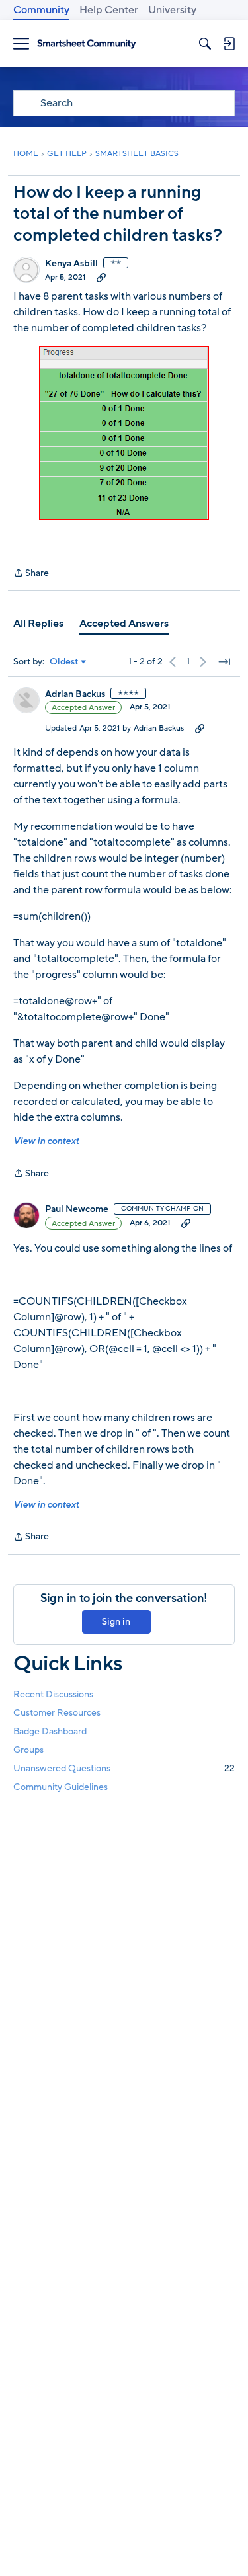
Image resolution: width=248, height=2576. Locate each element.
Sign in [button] (116, 1622)
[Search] (205, 44)
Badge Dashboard (50, 1731)
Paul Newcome (77, 1209)
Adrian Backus (75, 694)
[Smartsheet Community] (87, 44)
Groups (28, 1750)
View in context (46, 1141)
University (172, 10)
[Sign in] (229, 44)
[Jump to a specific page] (224, 662)
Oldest (64, 662)
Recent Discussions (53, 1694)
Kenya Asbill (71, 264)
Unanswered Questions (124, 1768)
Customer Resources (57, 1713)
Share (31, 574)
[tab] (38, 624)
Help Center (109, 10)
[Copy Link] (101, 277)
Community (41, 10)
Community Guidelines (61, 1787)
